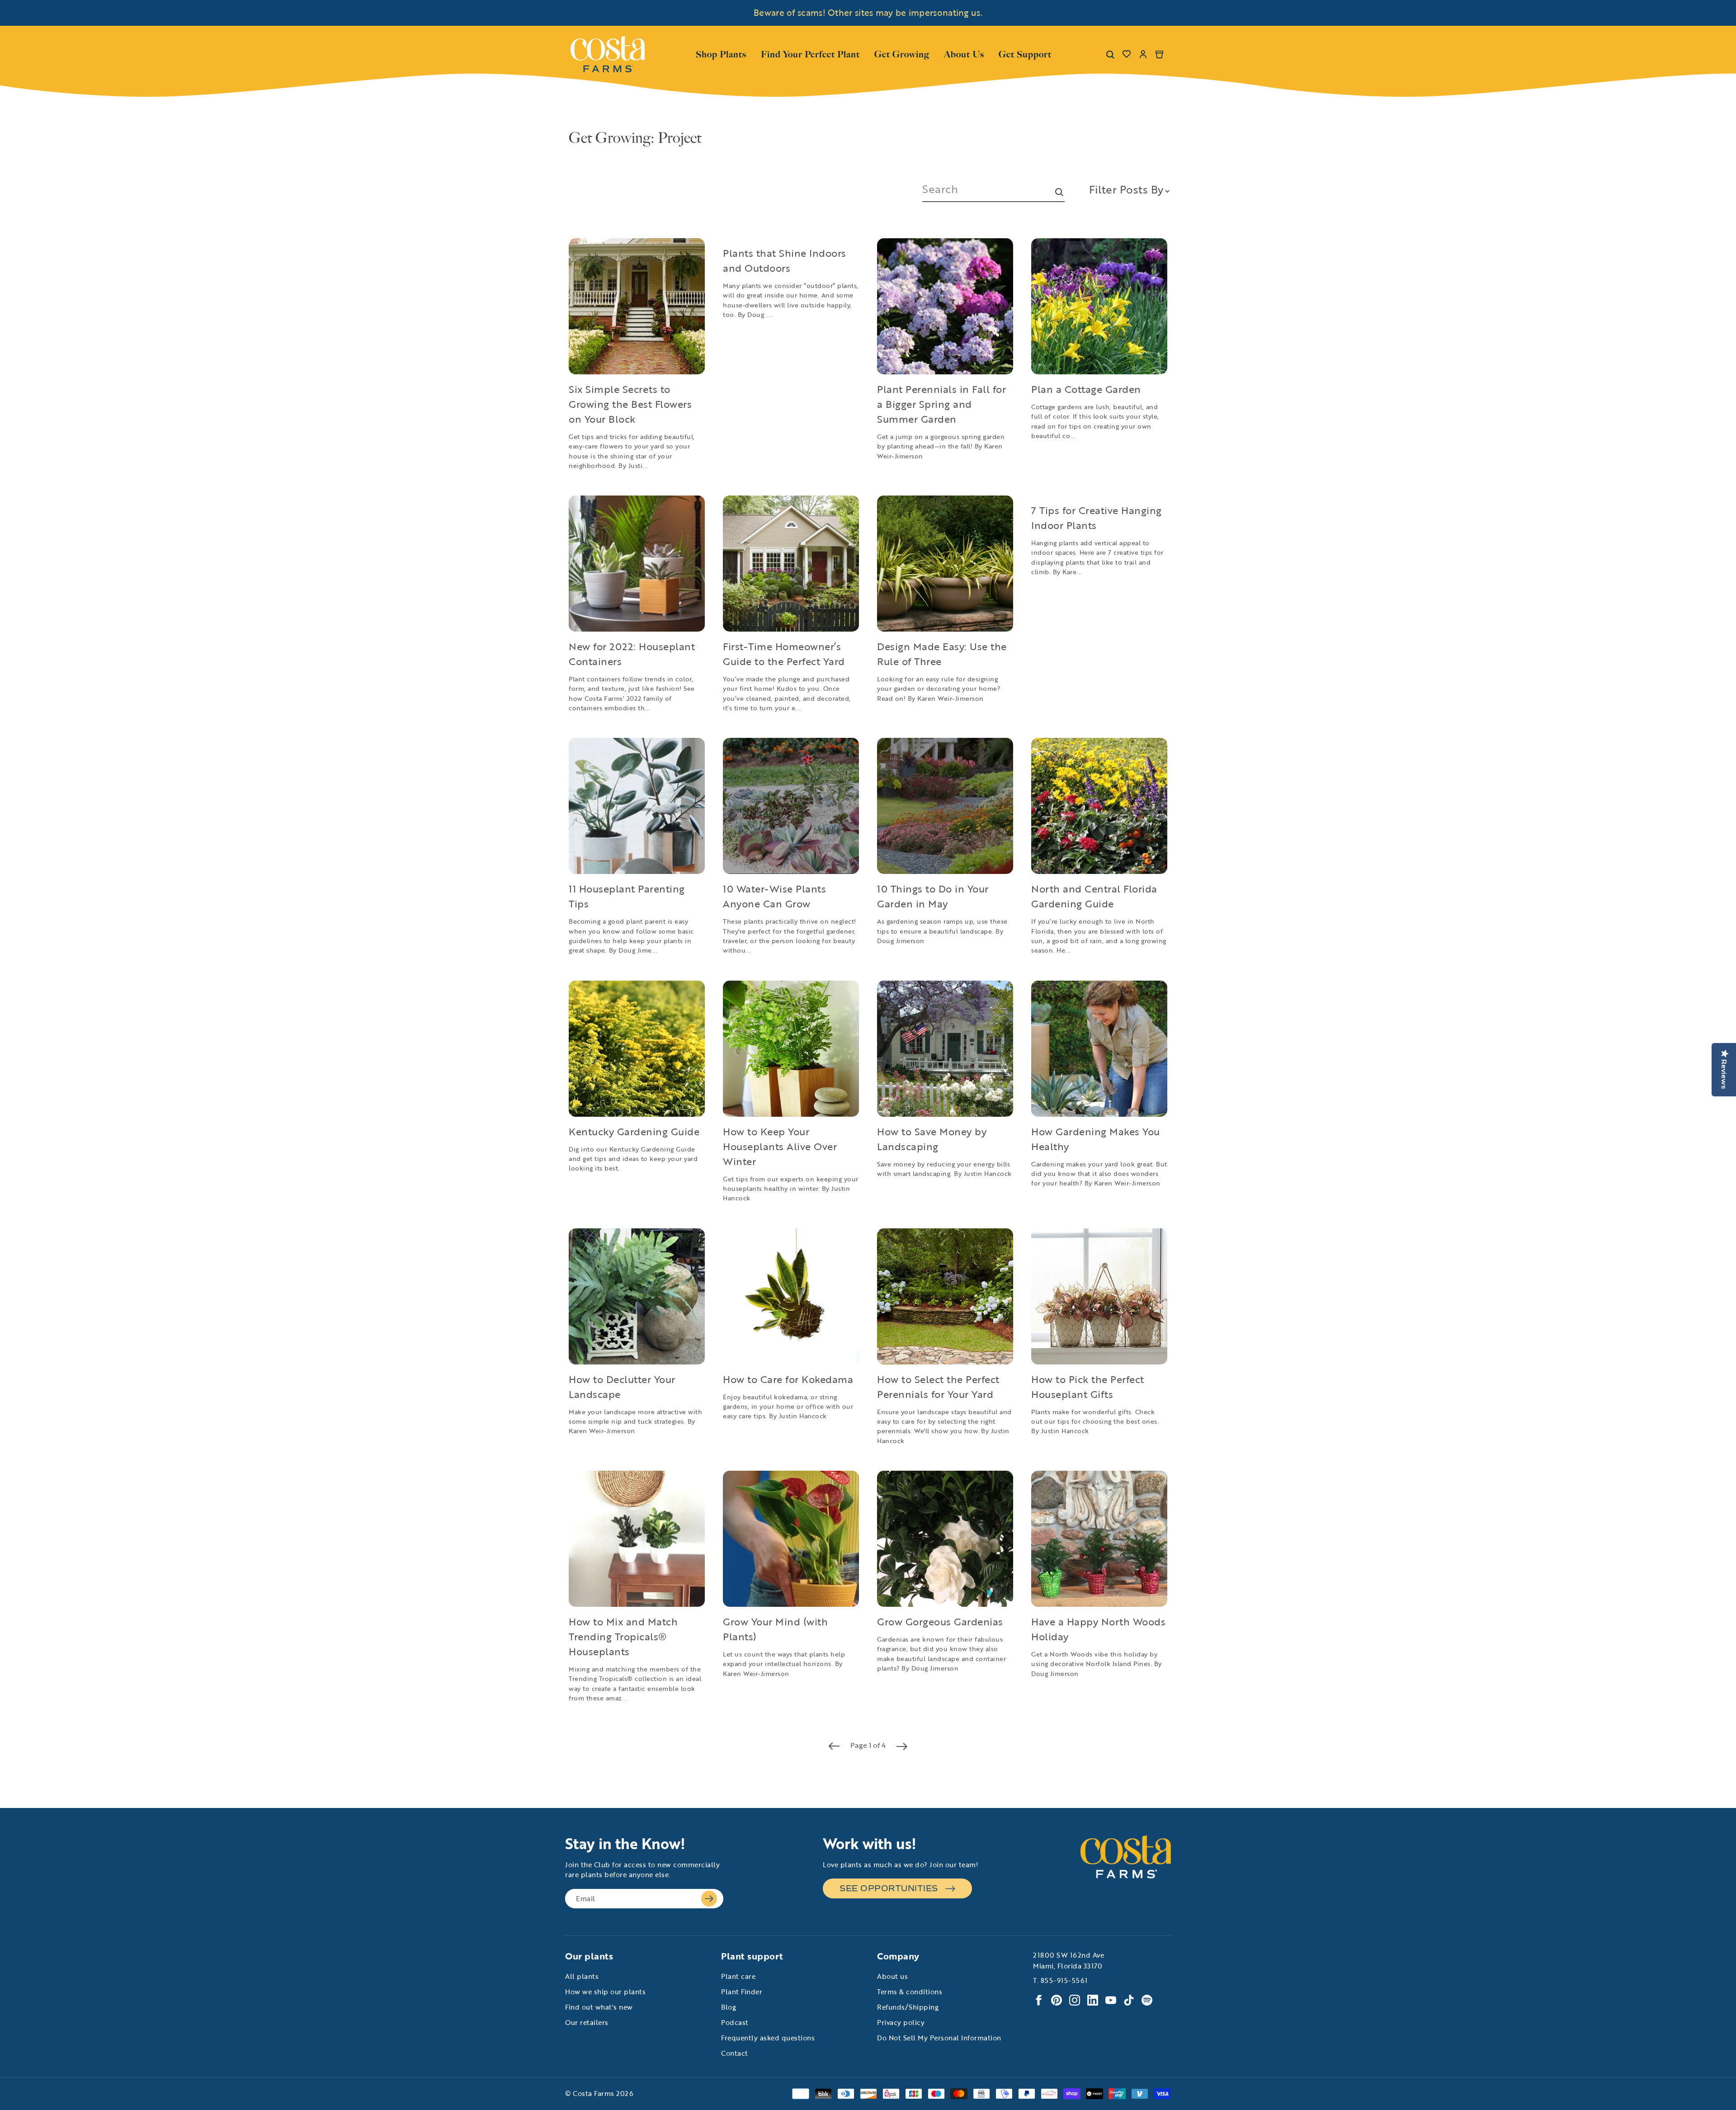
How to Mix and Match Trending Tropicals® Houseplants (623, 1636)
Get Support (1025, 53)
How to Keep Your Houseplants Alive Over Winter (780, 1146)
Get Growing (902, 54)
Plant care (738, 1976)
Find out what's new (599, 2007)
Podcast (735, 2022)
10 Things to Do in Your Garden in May (933, 896)
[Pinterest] (1057, 2000)
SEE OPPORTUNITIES (889, 1888)
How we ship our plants (605, 1992)
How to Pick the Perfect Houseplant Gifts (1088, 1387)
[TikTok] (1129, 2000)
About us (892, 1976)
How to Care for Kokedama (788, 1379)
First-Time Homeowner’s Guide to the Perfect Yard (784, 654)
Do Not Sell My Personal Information (939, 2038)
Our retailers (587, 2022)
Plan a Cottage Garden (1086, 389)
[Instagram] (1075, 2000)
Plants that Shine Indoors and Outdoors (785, 260)
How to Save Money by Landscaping (932, 1139)
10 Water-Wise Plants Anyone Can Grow (774, 896)
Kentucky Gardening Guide (634, 1131)
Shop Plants (721, 53)
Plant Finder (742, 1992)
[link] (608, 54)
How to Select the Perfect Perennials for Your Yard (938, 1387)
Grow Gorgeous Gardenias (940, 1621)
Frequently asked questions (768, 2038)
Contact (735, 2053)
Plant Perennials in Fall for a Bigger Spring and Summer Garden (941, 404)
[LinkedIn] (1093, 2000)
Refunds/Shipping (908, 2007)
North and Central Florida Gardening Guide (1094, 896)
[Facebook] (1038, 2000)
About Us (964, 53)
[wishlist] (1127, 54)
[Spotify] (1147, 2000)
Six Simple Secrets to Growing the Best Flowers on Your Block (630, 404)
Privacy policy (901, 2022)
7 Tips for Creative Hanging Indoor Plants (1097, 518)
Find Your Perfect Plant (810, 54)
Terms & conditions (910, 1992)
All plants (582, 1976)
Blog (729, 2007)
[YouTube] (1111, 2000)
